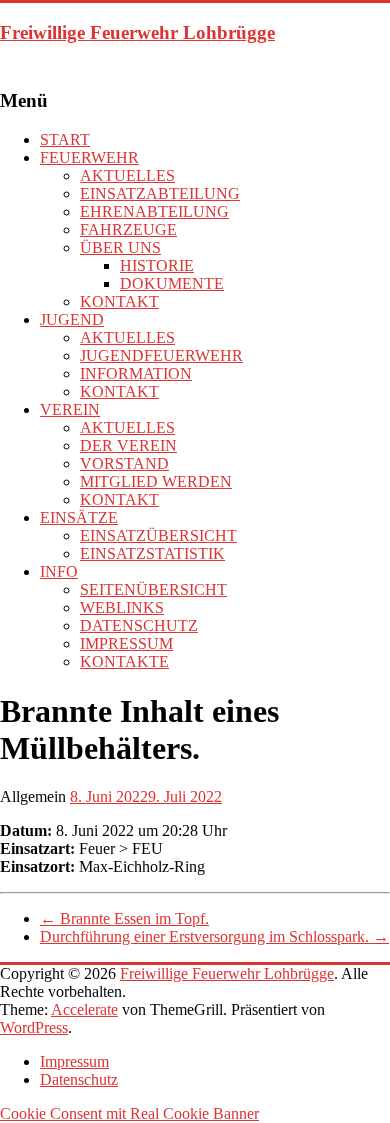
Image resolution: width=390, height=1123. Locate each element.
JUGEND (72, 319)
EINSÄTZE (79, 517)
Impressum (74, 1061)
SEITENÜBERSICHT (153, 589)
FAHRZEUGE (128, 229)
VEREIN (70, 409)
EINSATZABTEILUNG (160, 193)
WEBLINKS (122, 607)
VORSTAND (124, 463)
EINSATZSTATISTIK (152, 553)
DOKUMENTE (172, 283)
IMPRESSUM (126, 643)
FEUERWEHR (89, 157)
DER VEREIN (128, 445)
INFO (59, 571)
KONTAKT (119, 301)
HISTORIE (157, 265)
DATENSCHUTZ (139, 625)
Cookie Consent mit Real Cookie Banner (129, 1113)
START (65, 139)
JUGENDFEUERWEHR (161, 355)
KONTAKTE (124, 661)
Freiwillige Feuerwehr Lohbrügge (137, 32)
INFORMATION (136, 373)
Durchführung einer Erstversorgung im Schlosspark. (214, 936)
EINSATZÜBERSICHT (158, 535)
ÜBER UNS (120, 247)
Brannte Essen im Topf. (124, 918)
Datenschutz (79, 1079)
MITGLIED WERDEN (156, 481)
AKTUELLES (127, 175)
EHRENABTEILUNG (154, 211)
